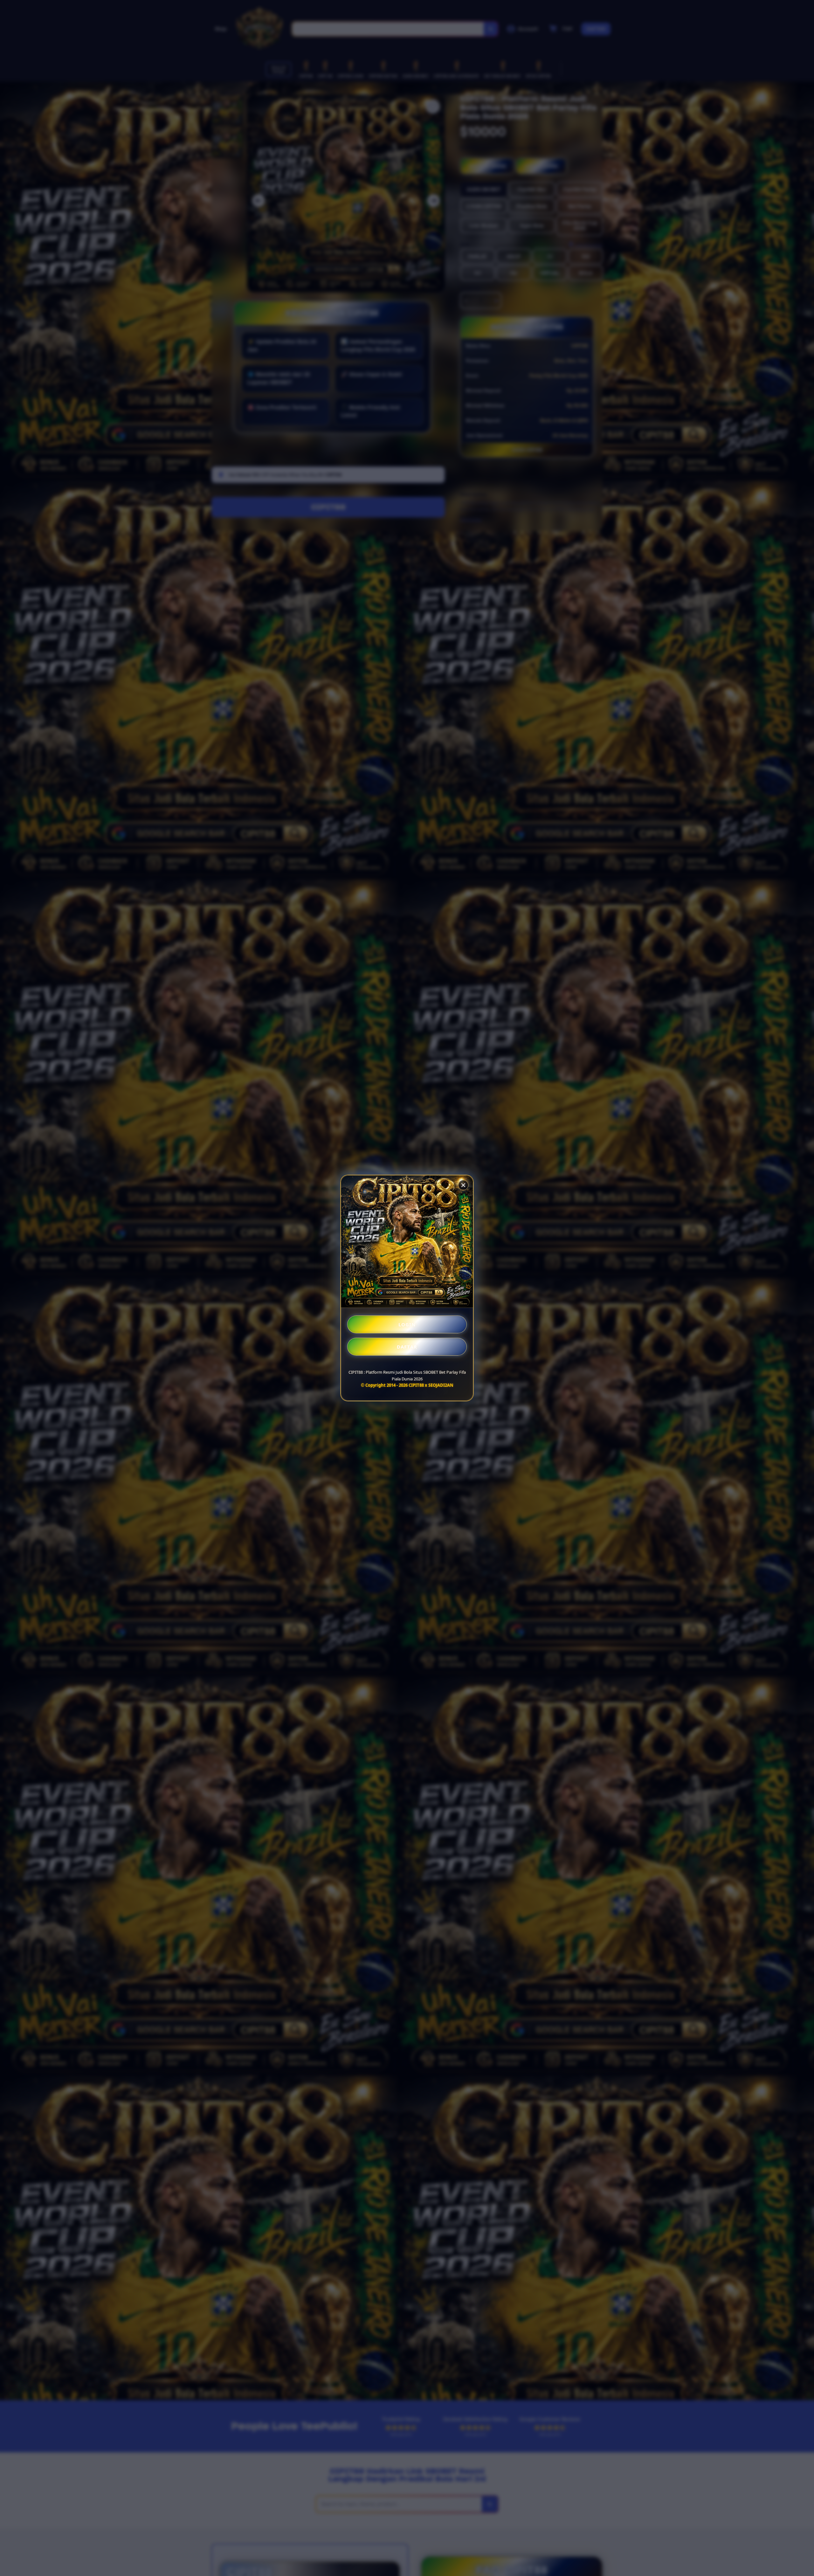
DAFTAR (407, 1347)
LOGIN (407, 1324)
